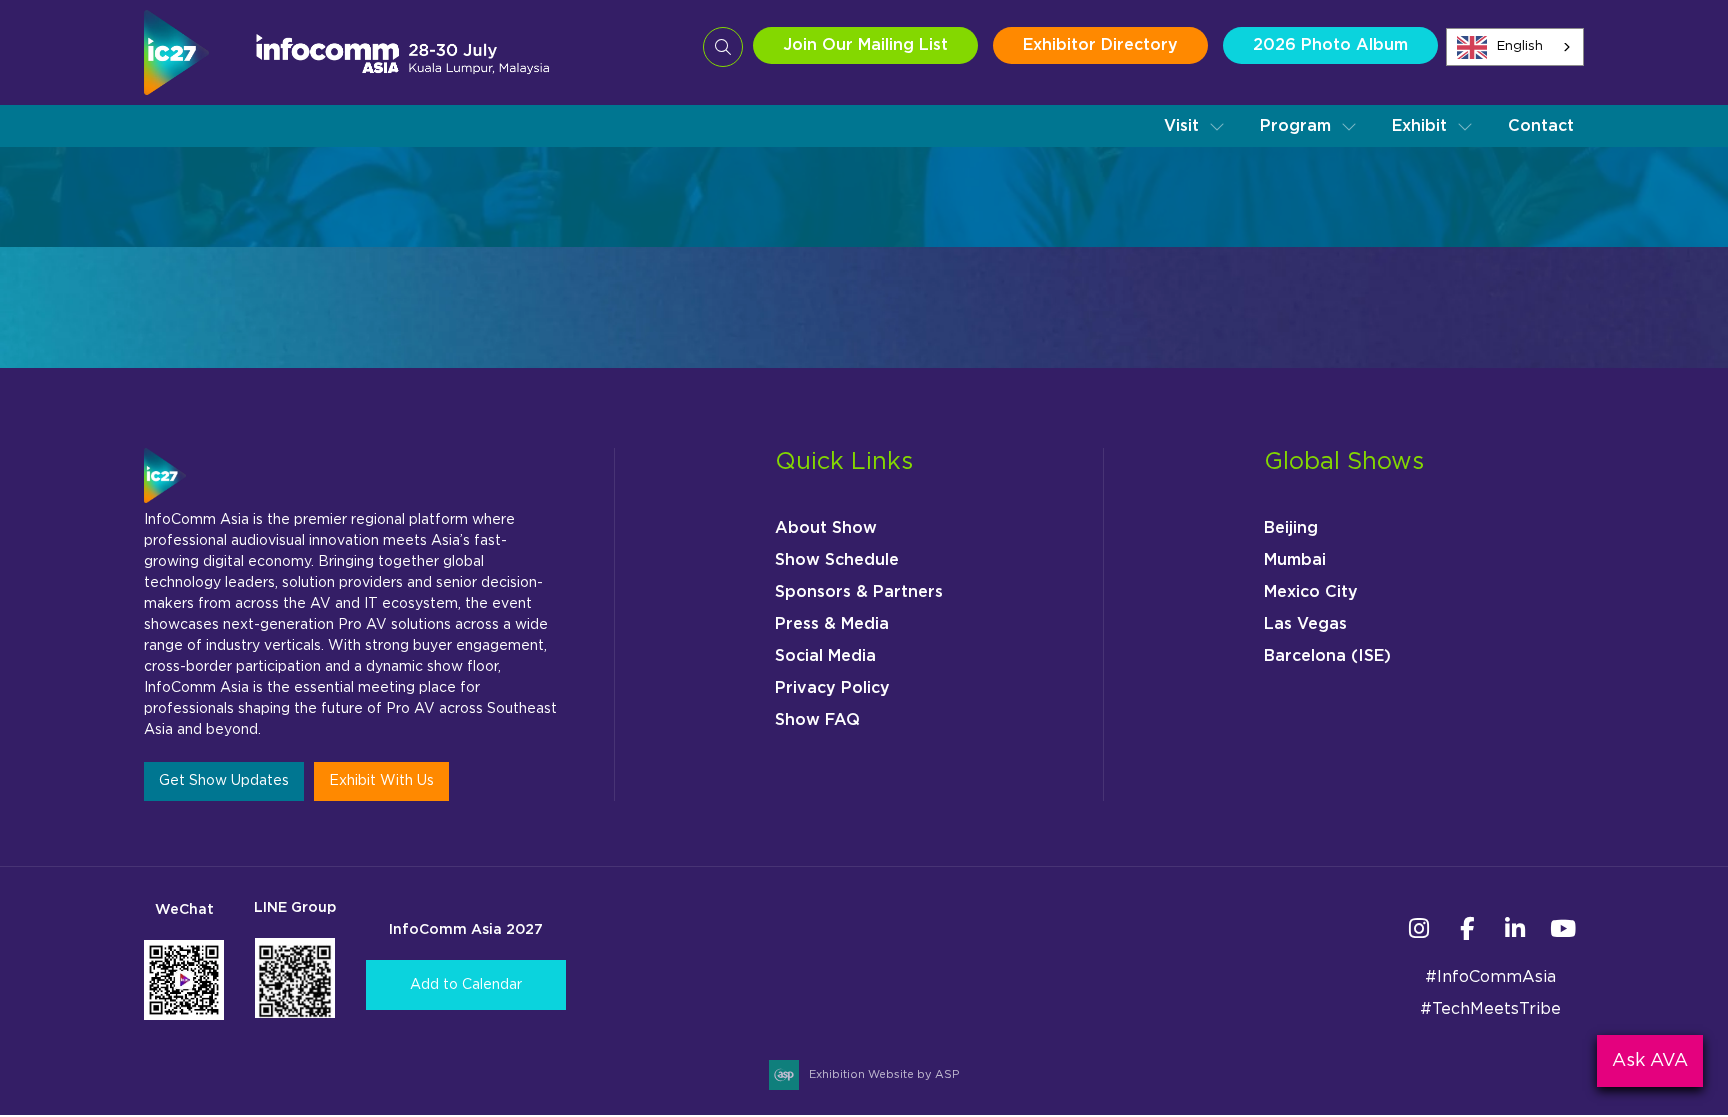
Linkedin (1514, 928)
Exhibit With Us (381, 781)
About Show (826, 528)
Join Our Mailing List (865, 45)
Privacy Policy (832, 688)
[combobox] (1515, 47)
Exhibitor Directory (1100, 45)
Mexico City (1311, 592)
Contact (1541, 126)
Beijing (1291, 528)
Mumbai (1295, 560)
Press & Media (832, 624)
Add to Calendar (466, 985)
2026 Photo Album (1330, 45)
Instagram (1418, 928)
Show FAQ (817, 720)
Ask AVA (1650, 1061)
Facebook (1466, 928)
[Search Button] (723, 47)
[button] (1194, 126)
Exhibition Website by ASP (884, 1074)
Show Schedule (837, 560)
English (1520, 46)
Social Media (825, 656)
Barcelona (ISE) (1327, 656)
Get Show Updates (224, 781)
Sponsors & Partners (859, 592)
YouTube (1562, 928)
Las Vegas (1305, 624)
